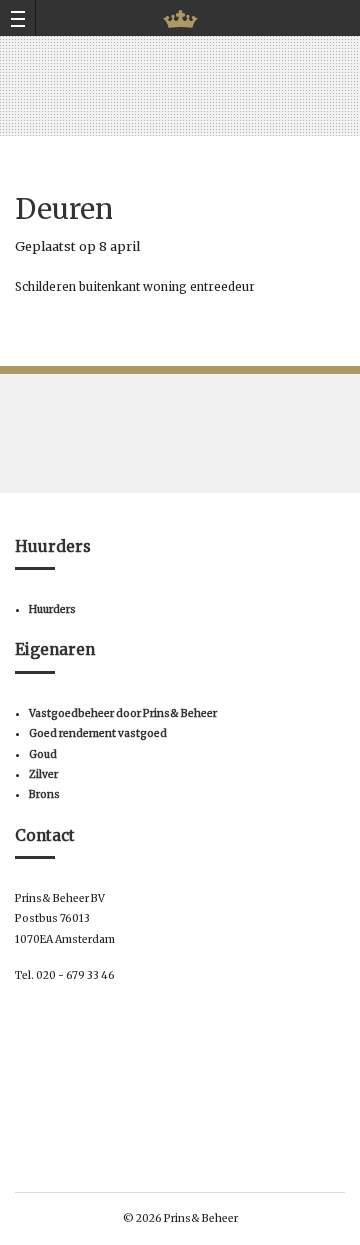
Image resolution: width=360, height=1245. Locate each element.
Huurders (52, 609)
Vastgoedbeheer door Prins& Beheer (123, 713)
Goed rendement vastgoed (98, 733)
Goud (43, 754)
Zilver (43, 774)
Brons (44, 794)
